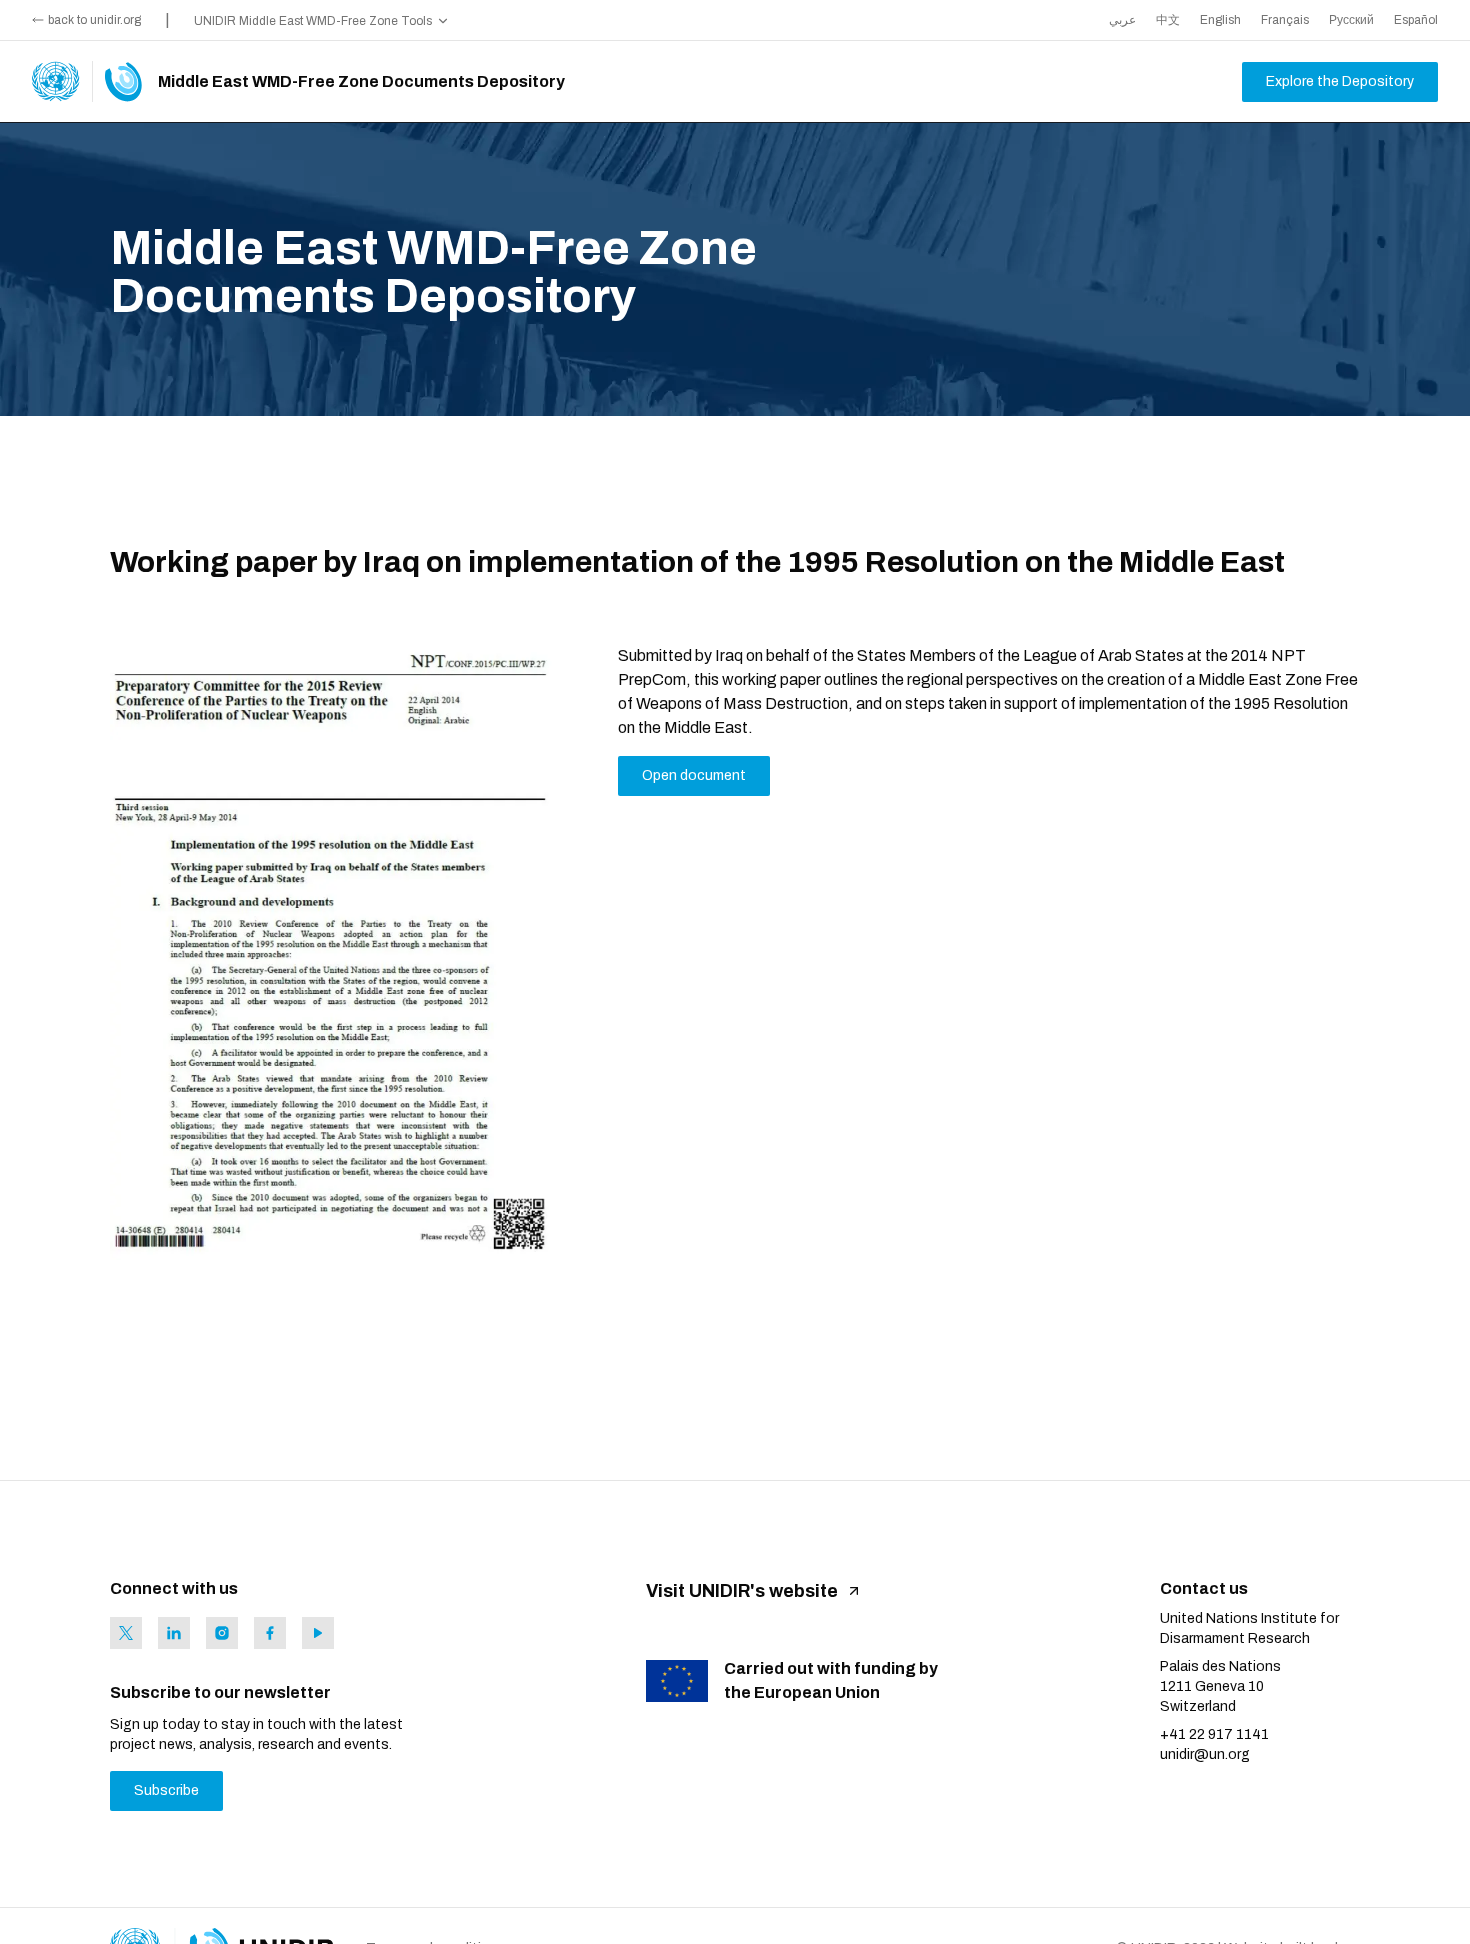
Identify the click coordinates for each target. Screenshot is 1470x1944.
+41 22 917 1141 (1214, 1734)
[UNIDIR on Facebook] (270, 1633)
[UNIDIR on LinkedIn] (174, 1633)
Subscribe (166, 1790)
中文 (1168, 20)
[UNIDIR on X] (126, 1633)
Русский (1351, 20)
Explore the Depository (1340, 81)
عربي (1122, 20)
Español (1416, 20)
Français (1285, 20)
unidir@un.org (1205, 1754)
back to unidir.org (94, 20)
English (1220, 20)
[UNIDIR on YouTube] (318, 1633)
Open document (694, 775)
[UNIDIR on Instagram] (222, 1633)
